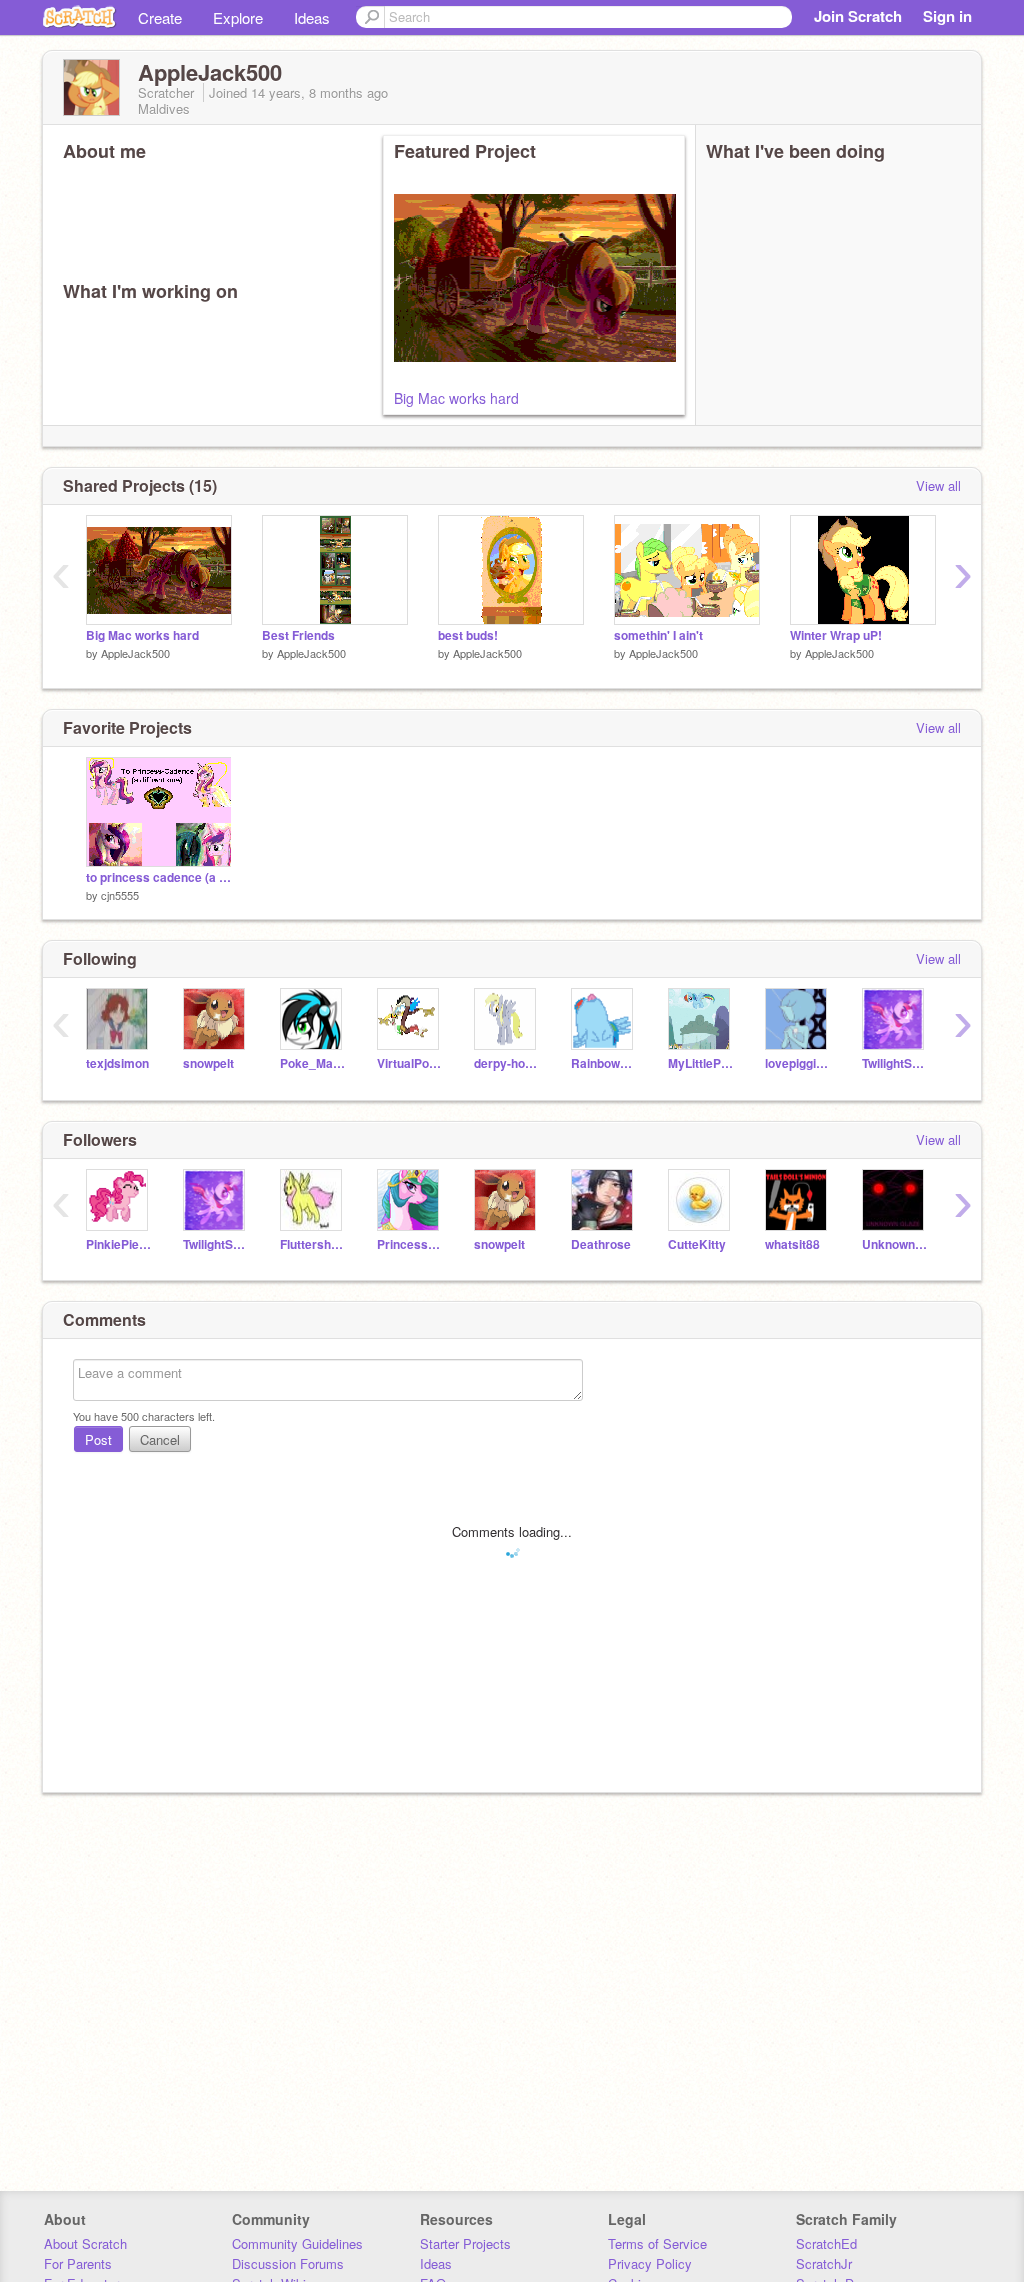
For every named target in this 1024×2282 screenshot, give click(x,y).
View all (938, 485)
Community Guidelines (297, 2243)
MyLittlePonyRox (701, 1063)
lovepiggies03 (798, 1063)
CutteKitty (697, 1244)
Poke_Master (313, 1063)
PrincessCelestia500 (410, 1244)
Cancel (160, 1439)
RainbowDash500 (604, 1063)
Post (98, 1439)
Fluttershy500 (313, 1244)
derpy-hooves (507, 1063)
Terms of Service (657, 2243)
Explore (238, 17)
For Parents (78, 2263)
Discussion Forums (288, 2263)
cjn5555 (120, 895)
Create (160, 17)
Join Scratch (858, 16)
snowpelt (208, 1063)
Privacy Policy (650, 2263)
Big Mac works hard (456, 398)
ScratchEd (826, 2243)
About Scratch (85, 2243)
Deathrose (601, 1244)
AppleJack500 (135, 653)
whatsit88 (792, 1244)
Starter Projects (465, 2243)
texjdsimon (117, 1063)
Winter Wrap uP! (836, 635)
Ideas (312, 17)
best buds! (468, 635)
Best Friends (298, 635)
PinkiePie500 (119, 1244)
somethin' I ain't (658, 635)
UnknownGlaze (895, 1244)
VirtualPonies (410, 1063)
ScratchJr (824, 2263)
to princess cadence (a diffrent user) (159, 877)
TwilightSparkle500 (895, 1063)
